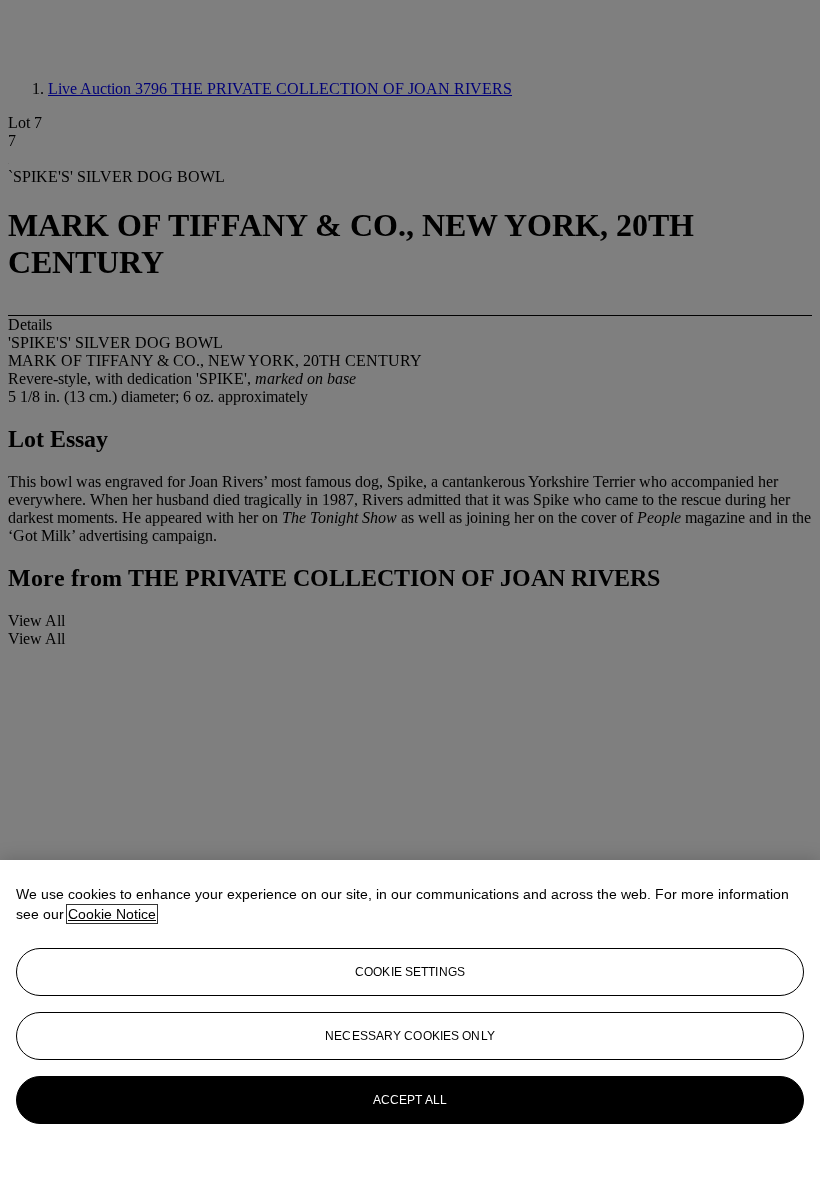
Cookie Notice (112, 914)
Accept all (410, 1100)
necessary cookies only (410, 1036)
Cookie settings (410, 972)
